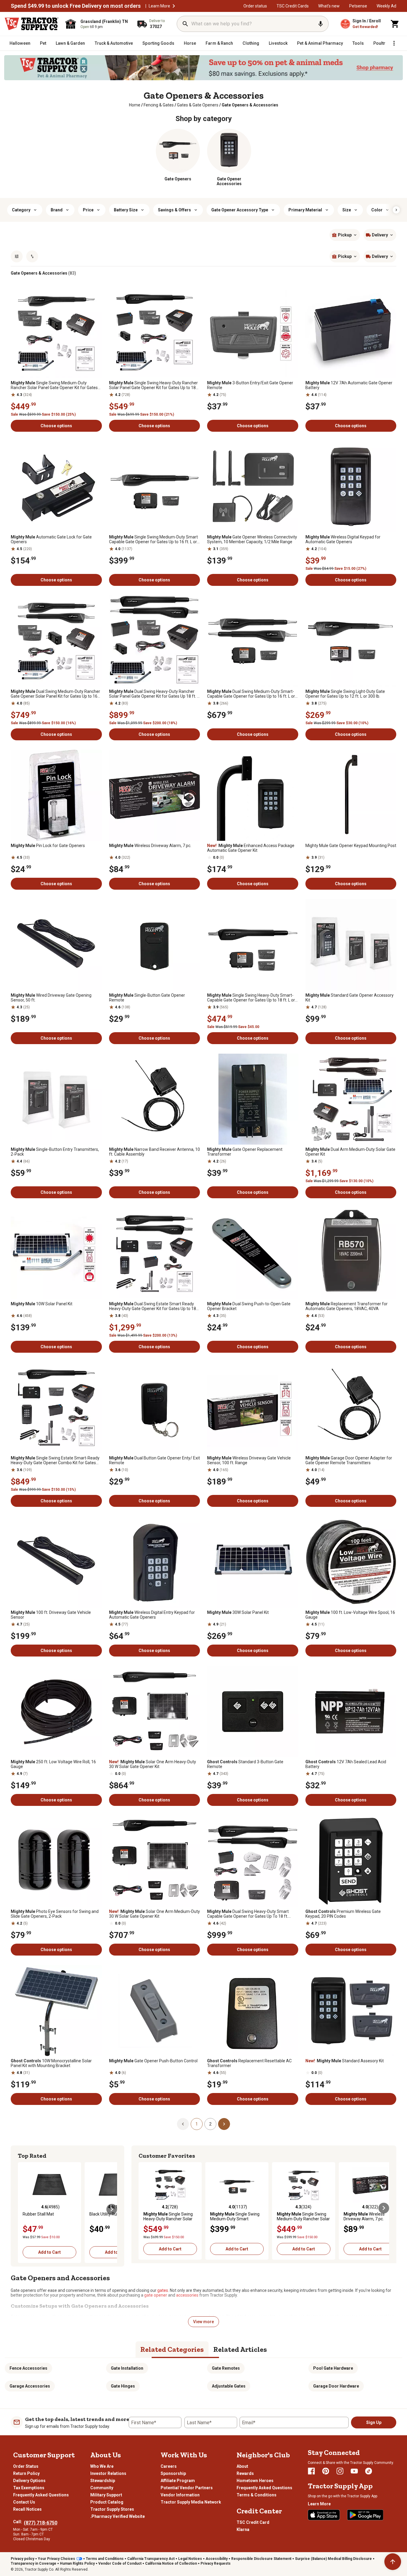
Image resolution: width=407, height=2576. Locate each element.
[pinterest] (326, 2471)
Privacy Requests (216, 2563)
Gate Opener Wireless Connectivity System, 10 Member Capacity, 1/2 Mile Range (252, 539)
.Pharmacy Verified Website (118, 2516)
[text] (250, 105)
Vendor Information (180, 2495)
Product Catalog (107, 2502)
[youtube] (354, 2471)
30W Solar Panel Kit (238, 1612)
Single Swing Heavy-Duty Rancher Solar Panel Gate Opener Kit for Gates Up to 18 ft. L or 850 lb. (153, 385)
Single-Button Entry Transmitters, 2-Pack (55, 1152)
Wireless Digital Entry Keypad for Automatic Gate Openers (152, 1615)
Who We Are (102, 2466)
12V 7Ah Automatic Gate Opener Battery (349, 385)
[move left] (23, 2209)
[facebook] (311, 2471)
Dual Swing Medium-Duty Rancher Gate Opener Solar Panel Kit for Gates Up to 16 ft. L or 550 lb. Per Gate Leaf (55, 694)
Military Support (106, 2495)
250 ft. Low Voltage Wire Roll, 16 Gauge (53, 1764)
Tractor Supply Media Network (191, 2502)
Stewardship (103, 2481)
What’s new (329, 6)
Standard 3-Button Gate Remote (245, 1764)
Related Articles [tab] (240, 2349)
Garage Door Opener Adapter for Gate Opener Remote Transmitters (349, 1460)
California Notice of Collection (171, 2563)
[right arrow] (396, 210)
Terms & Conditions (257, 2495)
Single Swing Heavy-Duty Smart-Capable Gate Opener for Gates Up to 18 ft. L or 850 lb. (251, 998)
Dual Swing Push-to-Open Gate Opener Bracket (249, 1306)
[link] (135, 105)
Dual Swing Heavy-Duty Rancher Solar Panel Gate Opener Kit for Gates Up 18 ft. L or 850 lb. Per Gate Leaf (154, 694)
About (242, 2466)
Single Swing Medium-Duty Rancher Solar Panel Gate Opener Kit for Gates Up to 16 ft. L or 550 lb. (54, 385)
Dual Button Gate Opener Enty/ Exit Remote (154, 1460)
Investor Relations (108, 2473)
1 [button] (197, 2124)
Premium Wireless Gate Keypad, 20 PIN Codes (343, 1914)
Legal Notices (190, 2559)
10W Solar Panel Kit (42, 1304)
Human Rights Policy (77, 2563)
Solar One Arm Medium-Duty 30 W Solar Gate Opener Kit (154, 1914)
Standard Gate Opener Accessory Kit (349, 998)
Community (102, 2488)
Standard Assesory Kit (345, 2061)
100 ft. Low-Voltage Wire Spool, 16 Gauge (350, 1615)
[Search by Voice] (321, 24)
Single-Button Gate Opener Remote (147, 998)
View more (203, 2322)
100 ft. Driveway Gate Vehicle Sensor (51, 1615)
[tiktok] (369, 2471)
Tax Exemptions (29, 2488)
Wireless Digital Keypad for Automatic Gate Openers (343, 539)
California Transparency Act (151, 2559)
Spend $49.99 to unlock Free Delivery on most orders (76, 6)
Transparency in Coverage (34, 2563)
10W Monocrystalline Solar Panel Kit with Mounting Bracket (51, 2063)
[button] (174, 6)
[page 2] (224, 2124)
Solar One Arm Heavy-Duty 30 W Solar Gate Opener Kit (153, 1764)
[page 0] (183, 2124)
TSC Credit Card (253, 2522)
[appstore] (324, 2515)
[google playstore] (365, 2515)
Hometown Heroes (255, 2481)
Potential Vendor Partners (187, 2488)
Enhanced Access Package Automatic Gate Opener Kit (251, 848)
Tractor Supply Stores (112, 2509)
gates (163, 2290)
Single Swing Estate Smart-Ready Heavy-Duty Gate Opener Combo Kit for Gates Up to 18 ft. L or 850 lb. (55, 1460)
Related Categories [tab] (172, 2349)
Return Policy (26, 2473)
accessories (187, 2295)
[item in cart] (395, 24)
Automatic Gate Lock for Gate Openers (51, 539)
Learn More (159, 6)
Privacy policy (22, 2559)
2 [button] (210, 2124)
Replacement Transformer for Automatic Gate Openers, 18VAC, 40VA (347, 1306)
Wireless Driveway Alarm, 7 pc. (150, 846)
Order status (255, 6)
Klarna (243, 2529)
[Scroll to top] (393, 2562)
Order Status (26, 2466)
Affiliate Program (178, 2481)
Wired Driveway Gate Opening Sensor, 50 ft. (51, 998)
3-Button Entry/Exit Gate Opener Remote (250, 385)
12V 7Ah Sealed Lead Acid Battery (346, 1764)
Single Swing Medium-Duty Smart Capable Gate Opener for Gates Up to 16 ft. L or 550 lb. (153, 539)
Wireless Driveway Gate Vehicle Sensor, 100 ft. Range (249, 1460)
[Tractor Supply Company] (32, 24)
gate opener (156, 2295)
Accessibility (217, 2559)
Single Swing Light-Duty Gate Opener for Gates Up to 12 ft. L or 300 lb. (345, 694)
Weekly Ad (386, 6)
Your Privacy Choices (56, 2559)
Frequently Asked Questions (41, 2495)
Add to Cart (49, 2252)
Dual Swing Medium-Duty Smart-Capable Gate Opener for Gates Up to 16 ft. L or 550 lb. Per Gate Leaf (251, 694)
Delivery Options (29, 2481)
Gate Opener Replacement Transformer (245, 1152)
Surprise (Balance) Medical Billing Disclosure (333, 2559)
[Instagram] (340, 2471)
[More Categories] (394, 43)
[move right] (112, 2209)
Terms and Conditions (105, 2559)
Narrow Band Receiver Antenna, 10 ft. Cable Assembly (154, 1152)
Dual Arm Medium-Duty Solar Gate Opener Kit (350, 1152)
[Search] (185, 24)
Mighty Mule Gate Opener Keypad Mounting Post (351, 846)
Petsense (358, 6)
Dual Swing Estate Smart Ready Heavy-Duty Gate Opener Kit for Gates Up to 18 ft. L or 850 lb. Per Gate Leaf (153, 1306)
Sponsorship (173, 2473)
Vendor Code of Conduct (120, 2563)
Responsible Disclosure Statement (261, 2559)
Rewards (245, 2473)
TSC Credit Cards (293, 6)
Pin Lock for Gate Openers (48, 846)
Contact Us (24, 2502)
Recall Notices (27, 2509)
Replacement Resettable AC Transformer (249, 2063)
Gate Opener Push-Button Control (153, 2061)
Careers (169, 2466)
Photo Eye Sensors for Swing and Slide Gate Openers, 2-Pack (55, 1914)
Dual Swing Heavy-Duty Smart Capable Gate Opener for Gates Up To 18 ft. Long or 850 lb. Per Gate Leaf (248, 1914)
